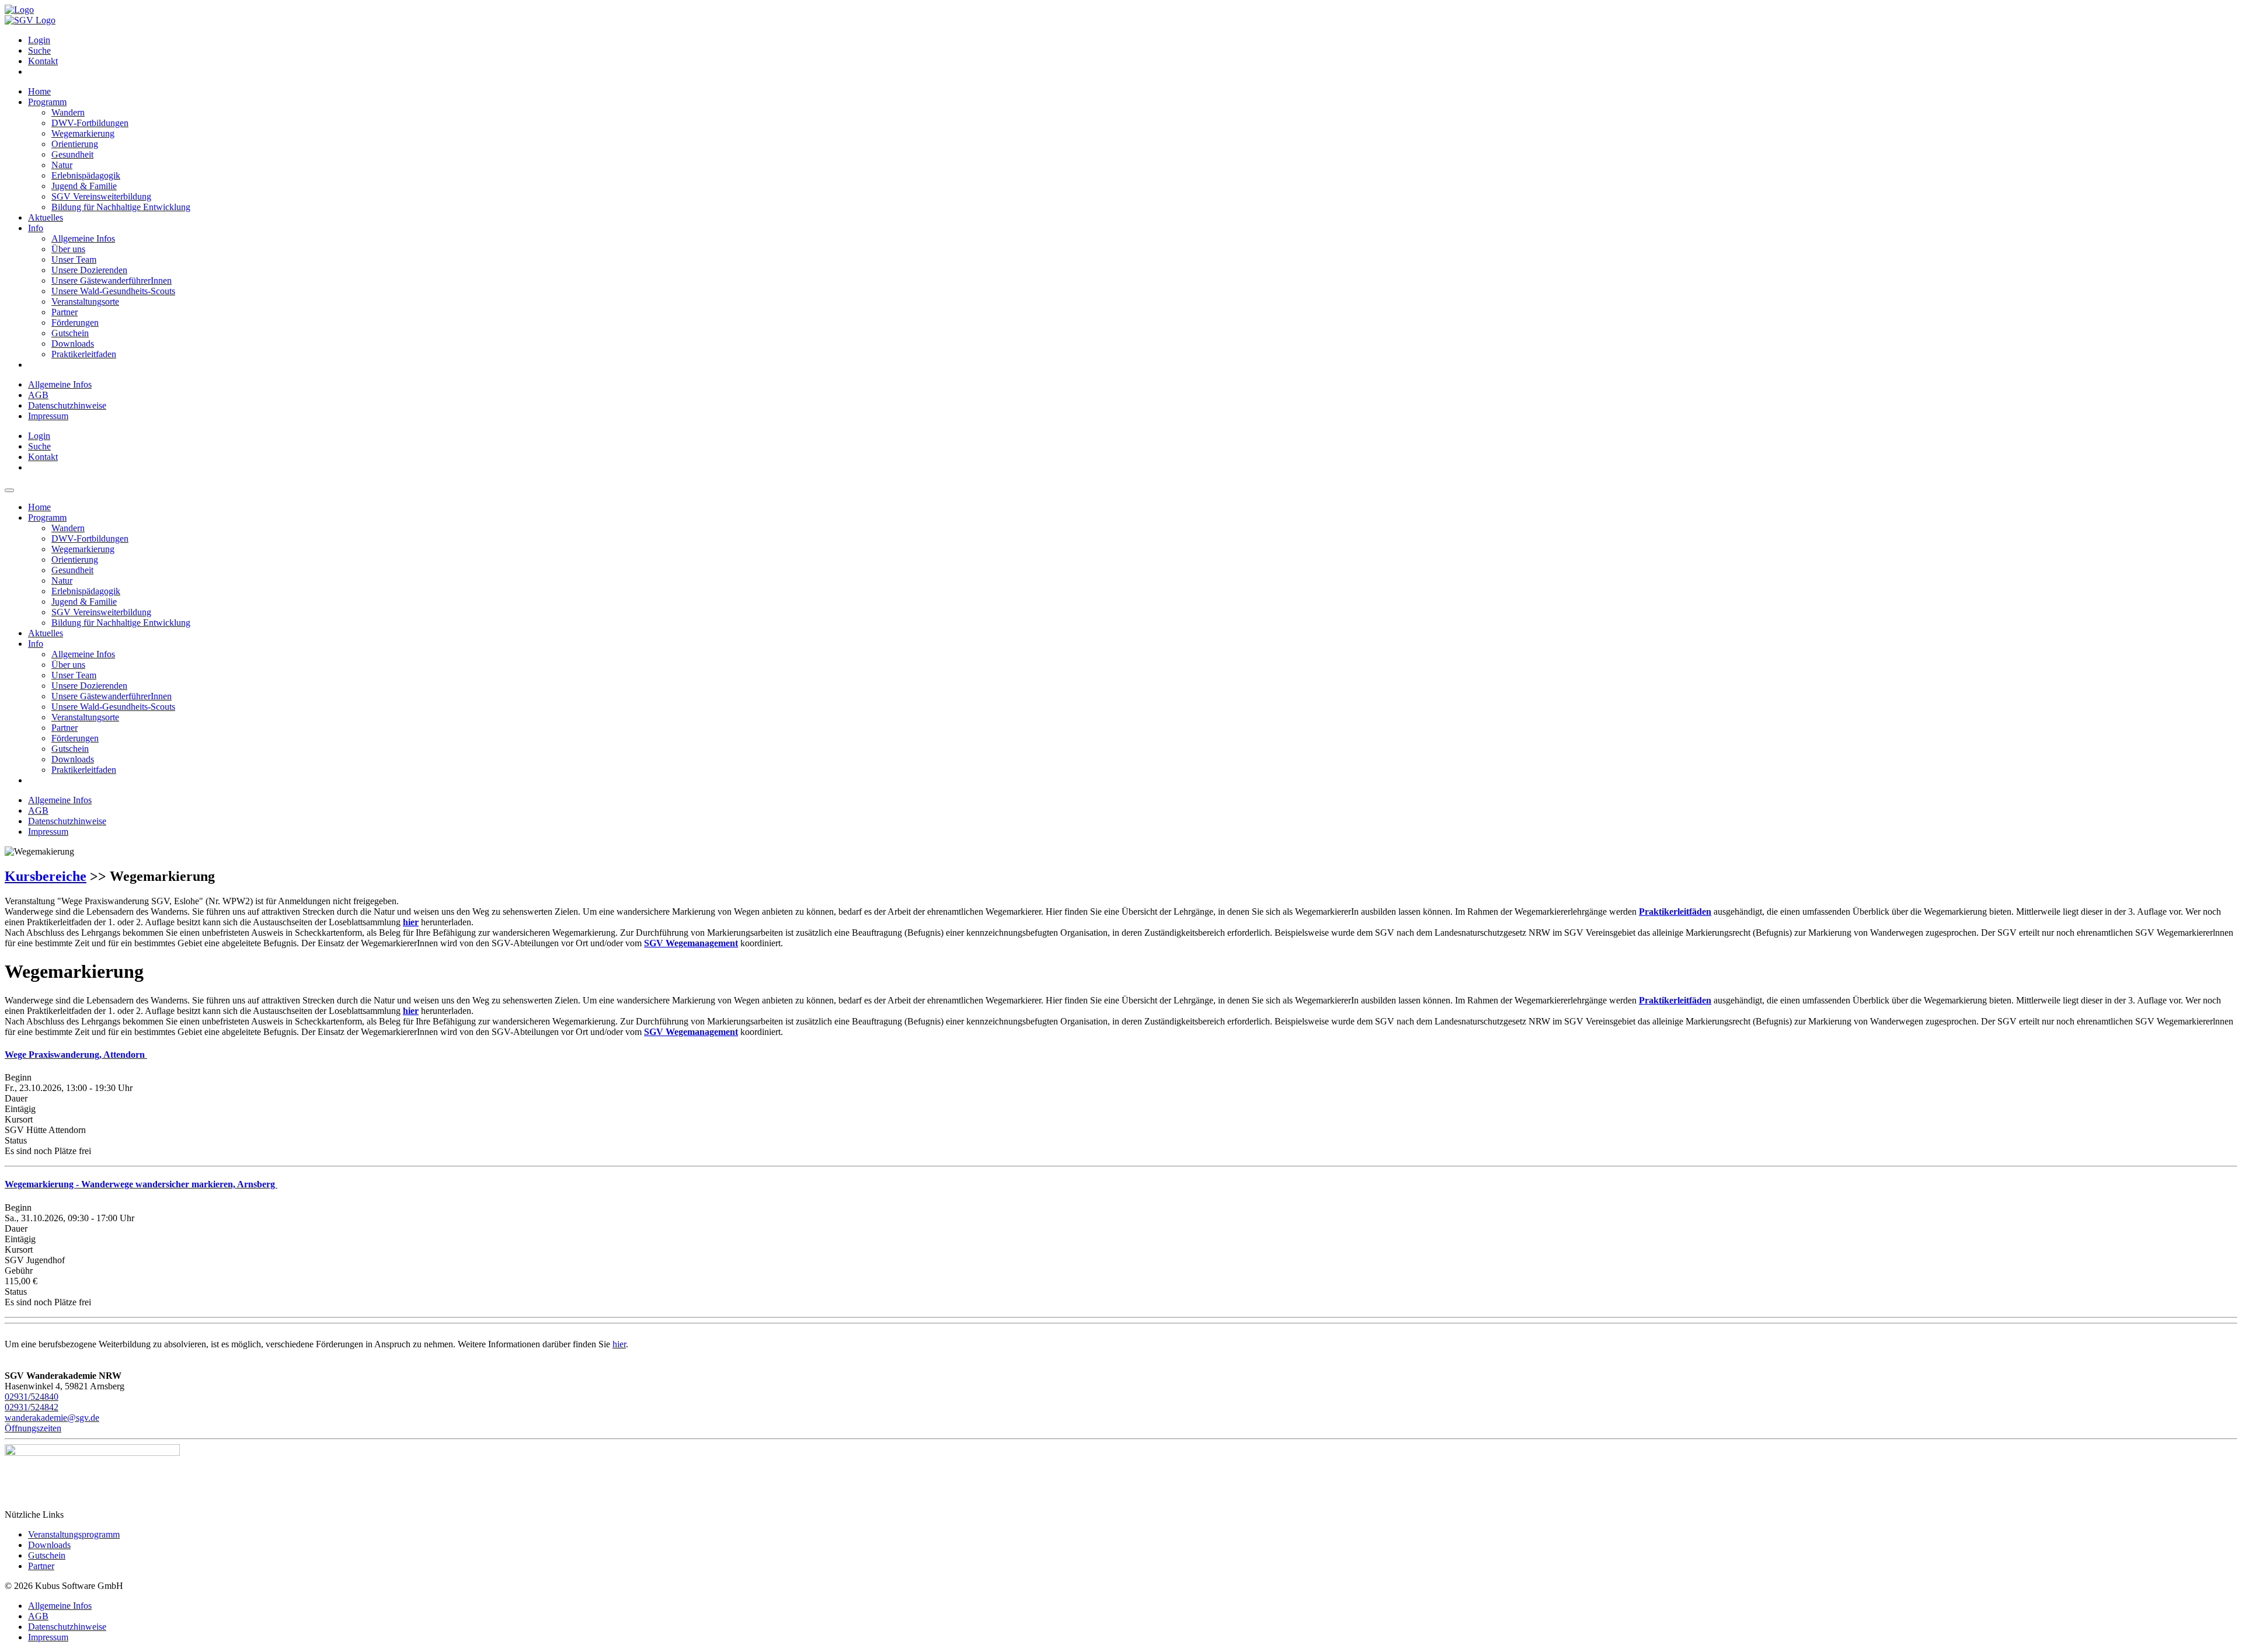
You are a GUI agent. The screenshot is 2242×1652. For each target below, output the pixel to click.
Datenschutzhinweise (67, 405)
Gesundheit (72, 154)
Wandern (68, 112)
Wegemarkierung (83, 133)
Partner (65, 312)
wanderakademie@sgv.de (52, 1418)
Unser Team (74, 259)
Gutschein (70, 333)
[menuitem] (1133, 40)
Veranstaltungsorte (85, 302)
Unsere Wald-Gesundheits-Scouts (113, 291)
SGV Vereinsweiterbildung (101, 196)
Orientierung (75, 144)
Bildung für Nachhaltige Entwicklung (121, 207)
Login (39, 40)
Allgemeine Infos (83, 238)
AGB (38, 395)
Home (39, 91)
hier (619, 1344)
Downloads (73, 344)
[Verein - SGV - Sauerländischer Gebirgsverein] (30, 20)
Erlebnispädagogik (86, 175)
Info (36, 228)
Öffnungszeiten (33, 1428)
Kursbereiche (46, 876)
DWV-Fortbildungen (90, 123)
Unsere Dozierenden (89, 270)
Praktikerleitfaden (84, 354)
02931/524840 (32, 1397)
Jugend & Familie (84, 186)
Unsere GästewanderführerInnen (112, 280)
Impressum (48, 416)
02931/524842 (32, 1407)
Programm (47, 102)
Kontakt (43, 61)
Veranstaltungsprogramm (74, 1534)
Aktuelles (46, 217)
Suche (39, 50)
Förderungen (75, 323)
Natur (62, 165)
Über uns (68, 249)
